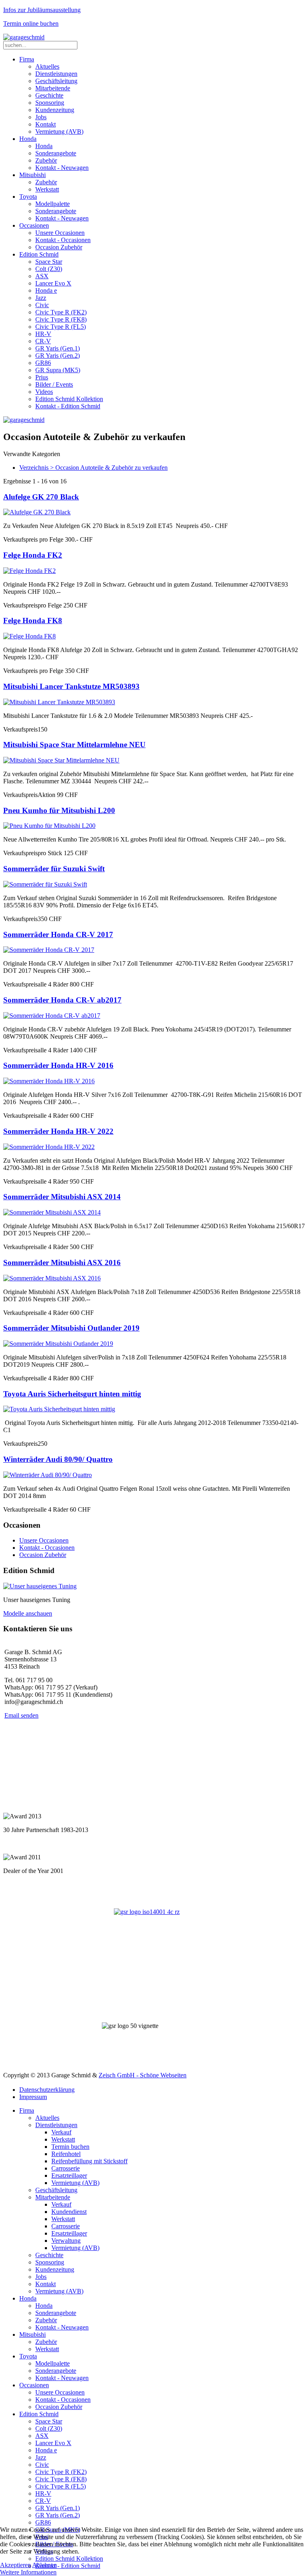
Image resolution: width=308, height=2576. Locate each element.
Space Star (49, 262)
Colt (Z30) (49, 269)
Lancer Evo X (53, 283)
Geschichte (49, 95)
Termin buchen (70, 2147)
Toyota (28, 197)
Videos (44, 392)
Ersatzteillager (69, 2176)
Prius (42, 377)
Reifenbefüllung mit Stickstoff (89, 2161)
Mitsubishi (32, 175)
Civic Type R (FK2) (61, 312)
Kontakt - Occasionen (63, 240)
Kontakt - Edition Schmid (68, 406)
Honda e (46, 290)
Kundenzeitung (55, 110)
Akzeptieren (15, 2565)
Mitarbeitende (53, 88)
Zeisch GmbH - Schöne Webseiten (143, 2075)
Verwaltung (66, 2241)
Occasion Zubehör (59, 247)
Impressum (33, 2097)
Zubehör (46, 160)
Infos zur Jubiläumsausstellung (42, 10)
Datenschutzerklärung (47, 2090)
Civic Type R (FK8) (61, 319)
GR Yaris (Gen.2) (58, 356)
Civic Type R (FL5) (61, 327)
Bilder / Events (54, 384)
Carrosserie (66, 2168)
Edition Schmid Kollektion (69, 399)
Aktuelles (47, 66)
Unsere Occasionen (60, 233)
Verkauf (61, 2132)
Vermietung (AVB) (59, 131)
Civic (42, 305)
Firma (27, 59)
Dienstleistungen (56, 74)
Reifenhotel (66, 2154)
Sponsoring (50, 103)
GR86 (43, 363)
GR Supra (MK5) (58, 370)
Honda (28, 139)
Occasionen (34, 225)
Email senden (21, 1715)
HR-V (43, 334)
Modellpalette (53, 204)
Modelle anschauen (28, 1613)
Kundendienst (69, 2212)
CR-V (43, 341)
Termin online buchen (31, 23)
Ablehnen (45, 2565)
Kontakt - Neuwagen (62, 168)
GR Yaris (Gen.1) (58, 348)
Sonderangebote (56, 153)
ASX (42, 276)
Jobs (41, 117)
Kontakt (46, 124)
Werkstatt (47, 189)
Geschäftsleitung (56, 81)
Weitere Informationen (28, 2572)
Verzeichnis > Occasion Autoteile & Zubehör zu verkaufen (93, 468)
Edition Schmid (39, 254)
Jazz (41, 298)
